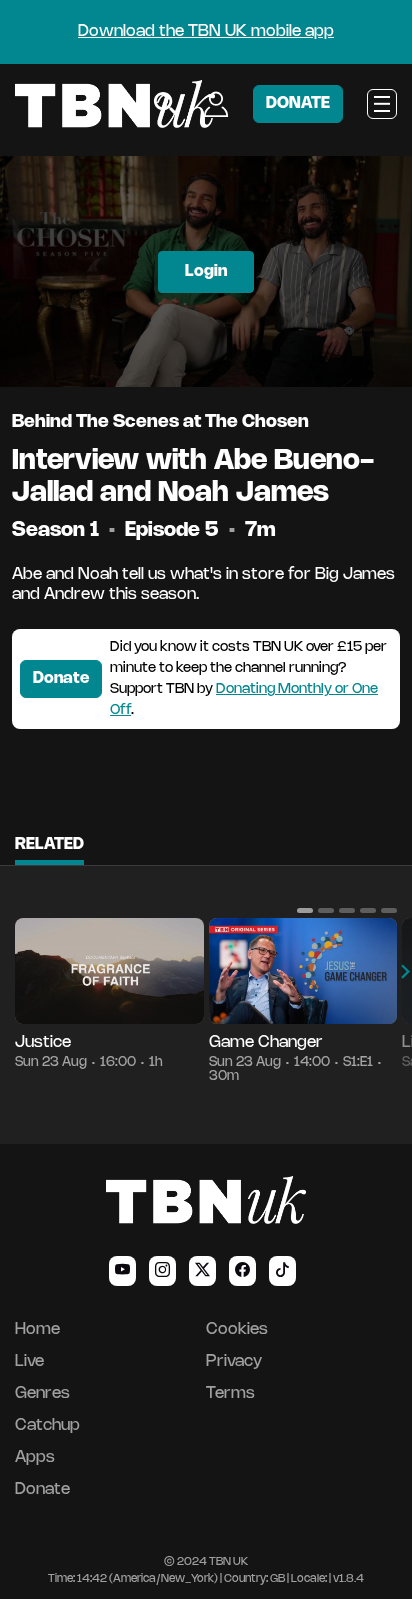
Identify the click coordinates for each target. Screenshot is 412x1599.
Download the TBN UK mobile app (206, 31)
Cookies (237, 1329)
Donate (61, 678)
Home (37, 1329)
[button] (305, 910)
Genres (42, 1393)
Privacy (234, 1361)
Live (29, 1361)
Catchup (47, 1425)
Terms (230, 1393)
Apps (35, 1457)
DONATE (298, 103)
